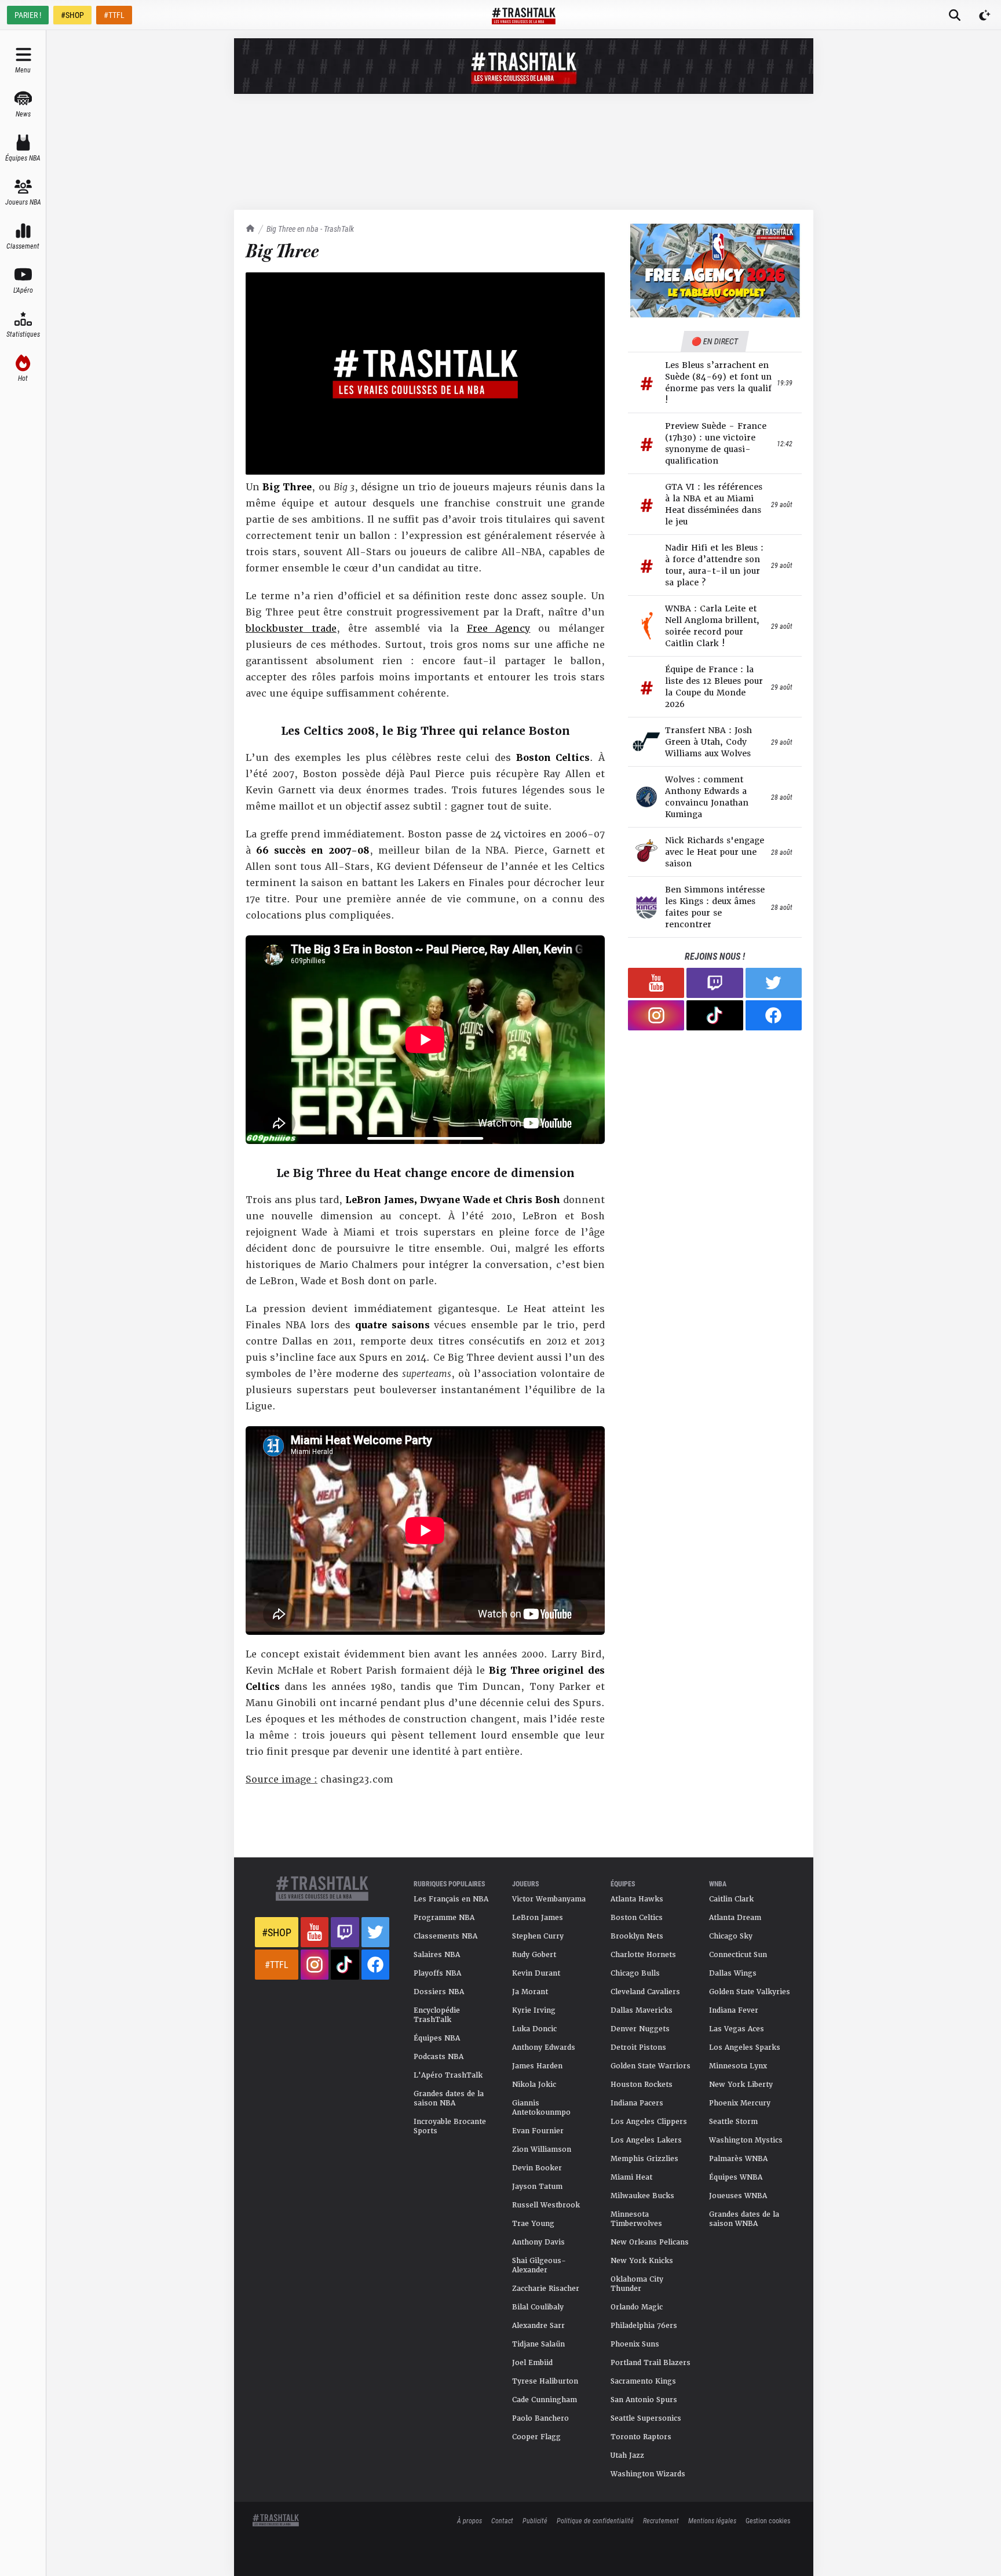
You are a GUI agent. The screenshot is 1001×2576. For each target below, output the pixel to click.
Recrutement (661, 2520)
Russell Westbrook (546, 2205)
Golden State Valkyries (750, 1992)
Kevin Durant (536, 1973)
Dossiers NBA (439, 1992)
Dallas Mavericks (642, 2010)
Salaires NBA (437, 1955)
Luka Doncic (534, 2029)
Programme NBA (444, 1918)
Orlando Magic (637, 2307)
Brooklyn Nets (637, 1936)
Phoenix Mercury (740, 2103)
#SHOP (72, 15)
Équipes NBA (437, 2038)
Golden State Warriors (651, 2066)
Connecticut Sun (738, 1955)
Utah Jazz (627, 2455)
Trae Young (533, 2224)
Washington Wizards (648, 2474)
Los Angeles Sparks (745, 2047)
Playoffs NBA (437, 1973)
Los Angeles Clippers (649, 2122)
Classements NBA (445, 1936)
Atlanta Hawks (637, 1899)
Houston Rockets (642, 2085)
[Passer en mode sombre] (985, 15)
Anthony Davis (538, 2242)
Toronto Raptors (641, 2437)
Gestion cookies (768, 2520)
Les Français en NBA (451, 1899)
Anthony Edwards (544, 2047)
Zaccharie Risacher (546, 2289)
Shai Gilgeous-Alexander (539, 2265)
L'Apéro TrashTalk (448, 2075)
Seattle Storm (733, 2122)
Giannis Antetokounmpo (541, 2108)
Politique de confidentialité (595, 2520)
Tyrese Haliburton (545, 2381)
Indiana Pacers (637, 2103)
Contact (502, 2520)
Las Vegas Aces (737, 2029)
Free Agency (499, 628)
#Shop (277, 1932)
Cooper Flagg (536, 2437)
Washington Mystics (746, 2140)
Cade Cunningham (545, 2400)
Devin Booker (537, 2168)
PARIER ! (28, 15)
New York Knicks (642, 2261)
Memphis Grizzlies (644, 2159)
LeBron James (538, 1918)
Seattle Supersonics (646, 2418)
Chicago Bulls (635, 1973)
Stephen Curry (538, 1936)
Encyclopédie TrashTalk (437, 2015)
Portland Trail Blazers (651, 2363)
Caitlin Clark (731, 1899)
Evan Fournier (538, 2131)
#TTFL (114, 15)
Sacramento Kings (643, 2381)
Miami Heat (631, 2177)
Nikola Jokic (534, 2085)
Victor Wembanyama (549, 1899)
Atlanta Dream (735, 1918)
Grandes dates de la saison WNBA (744, 2219)
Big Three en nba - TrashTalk (310, 229)
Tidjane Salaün (538, 2344)
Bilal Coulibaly (538, 2307)
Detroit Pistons (638, 2047)
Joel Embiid (532, 2363)
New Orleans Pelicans (650, 2242)
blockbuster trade (291, 628)
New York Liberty (741, 2085)
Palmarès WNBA (738, 2159)
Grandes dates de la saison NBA (449, 2098)
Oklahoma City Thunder (637, 2284)
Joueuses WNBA (738, 2196)
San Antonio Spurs (644, 2400)
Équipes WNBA (736, 2177)
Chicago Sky (731, 1936)
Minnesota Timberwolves (636, 2219)
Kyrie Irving (534, 2010)
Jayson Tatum (537, 2187)
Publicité (535, 2520)
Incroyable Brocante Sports (450, 2126)
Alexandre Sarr (538, 2326)
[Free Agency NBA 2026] (715, 270)
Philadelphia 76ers (644, 2326)
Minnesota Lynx (738, 2066)
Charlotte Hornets (643, 1955)
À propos (470, 2520)
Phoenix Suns (635, 2344)
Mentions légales (712, 2520)
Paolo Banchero (540, 2418)
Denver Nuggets (640, 2029)
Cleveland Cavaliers (645, 1992)
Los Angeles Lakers (646, 2140)
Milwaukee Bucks (642, 2196)
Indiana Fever (734, 2010)
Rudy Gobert (534, 1955)
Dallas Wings (733, 1973)
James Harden (537, 2066)
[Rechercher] (955, 15)
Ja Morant (530, 1992)
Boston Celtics (637, 1918)
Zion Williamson (542, 2149)
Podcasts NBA (439, 2057)
